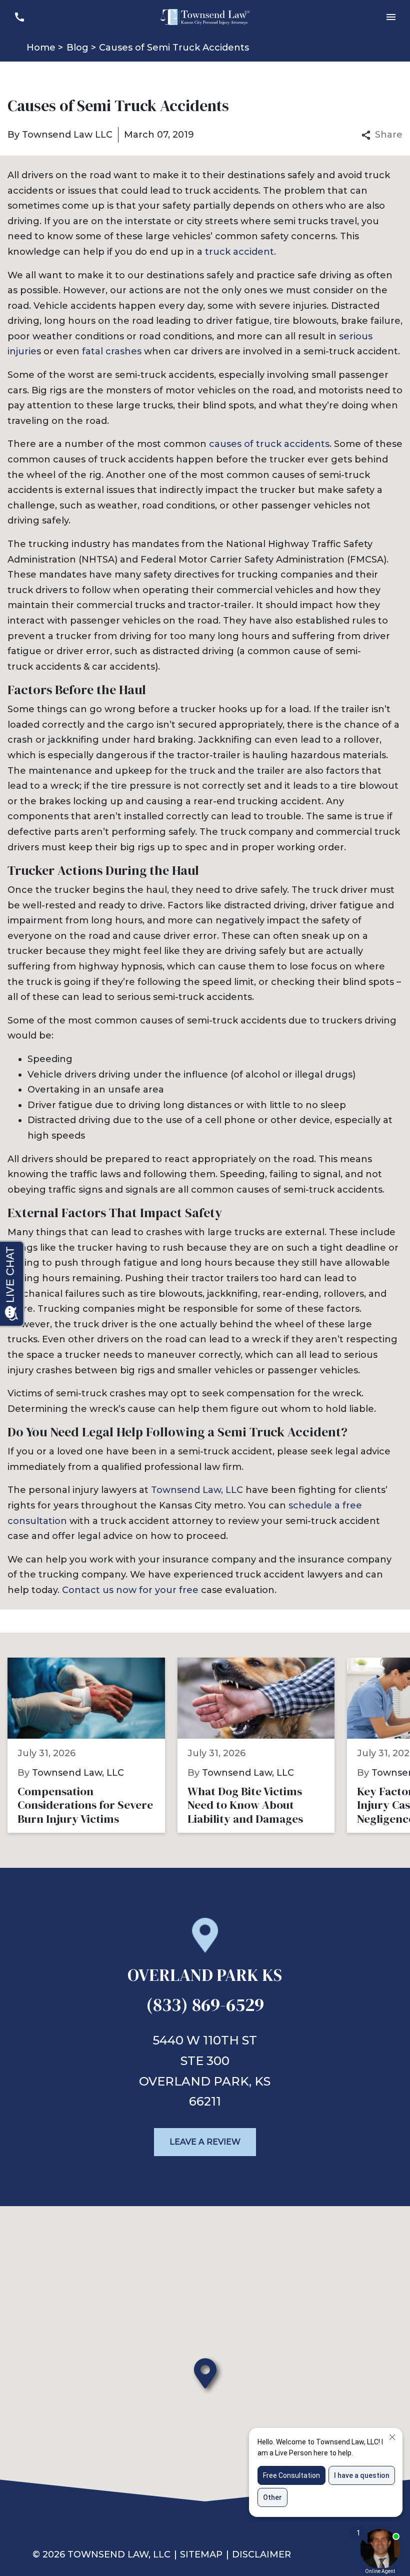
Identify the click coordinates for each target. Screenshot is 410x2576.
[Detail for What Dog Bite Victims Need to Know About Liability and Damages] (262, 1745)
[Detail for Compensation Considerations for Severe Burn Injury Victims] (92, 1745)
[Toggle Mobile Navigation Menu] (391, 17)
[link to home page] (205, 17)
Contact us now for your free (130, 1590)
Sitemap (201, 2554)
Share (389, 135)
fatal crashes (112, 351)
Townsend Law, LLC (197, 1490)
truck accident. (240, 252)
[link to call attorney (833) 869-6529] (19, 17)
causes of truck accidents (269, 444)
